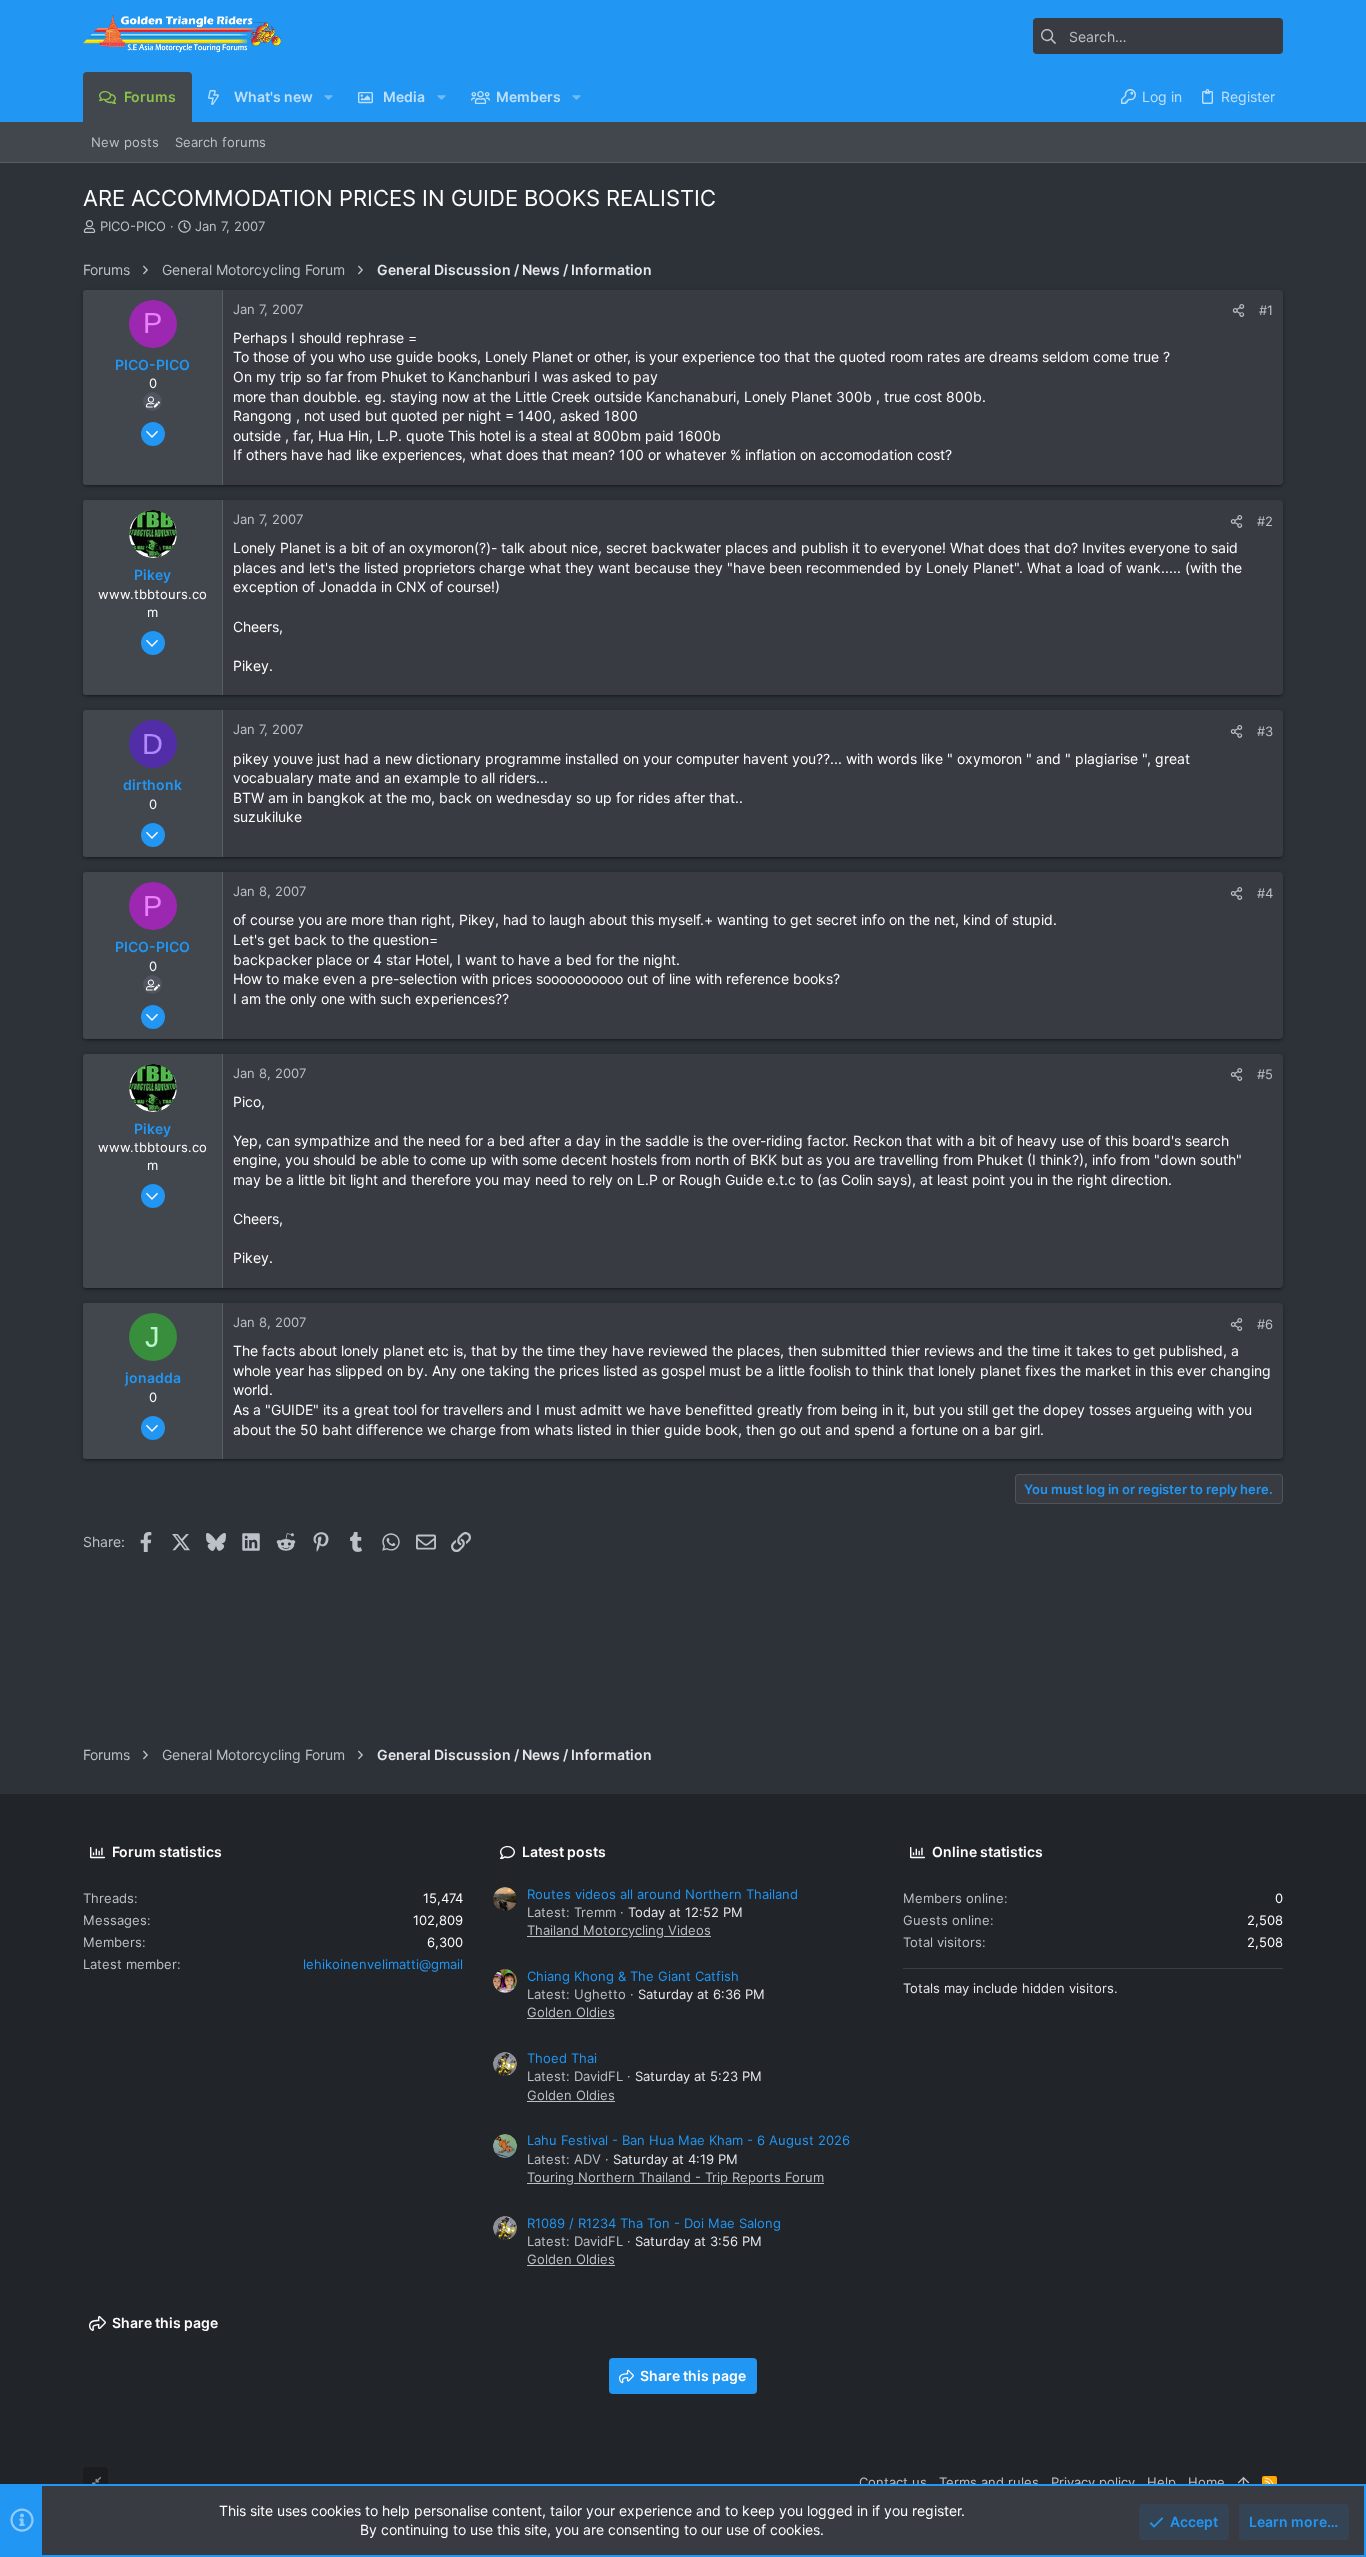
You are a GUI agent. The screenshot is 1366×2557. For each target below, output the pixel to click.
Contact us (893, 2482)
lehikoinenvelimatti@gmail (383, 1964)
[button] (328, 97)
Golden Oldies (571, 2012)
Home (1206, 2482)
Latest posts (564, 1851)
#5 (1265, 1074)
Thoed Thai (562, 2058)
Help (1161, 2482)
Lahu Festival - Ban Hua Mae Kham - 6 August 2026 (688, 2140)
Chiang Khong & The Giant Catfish (633, 1976)
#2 (1265, 521)
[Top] (1243, 2482)
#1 (1266, 310)
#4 (1265, 893)
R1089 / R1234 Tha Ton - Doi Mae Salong (654, 2223)
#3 (1265, 731)
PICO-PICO (133, 226)
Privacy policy (1093, 2482)
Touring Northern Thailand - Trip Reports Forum (675, 2177)
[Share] (1238, 310)
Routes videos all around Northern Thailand (662, 1894)
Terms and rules (989, 2482)
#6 (1265, 1324)
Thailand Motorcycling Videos (619, 1930)
